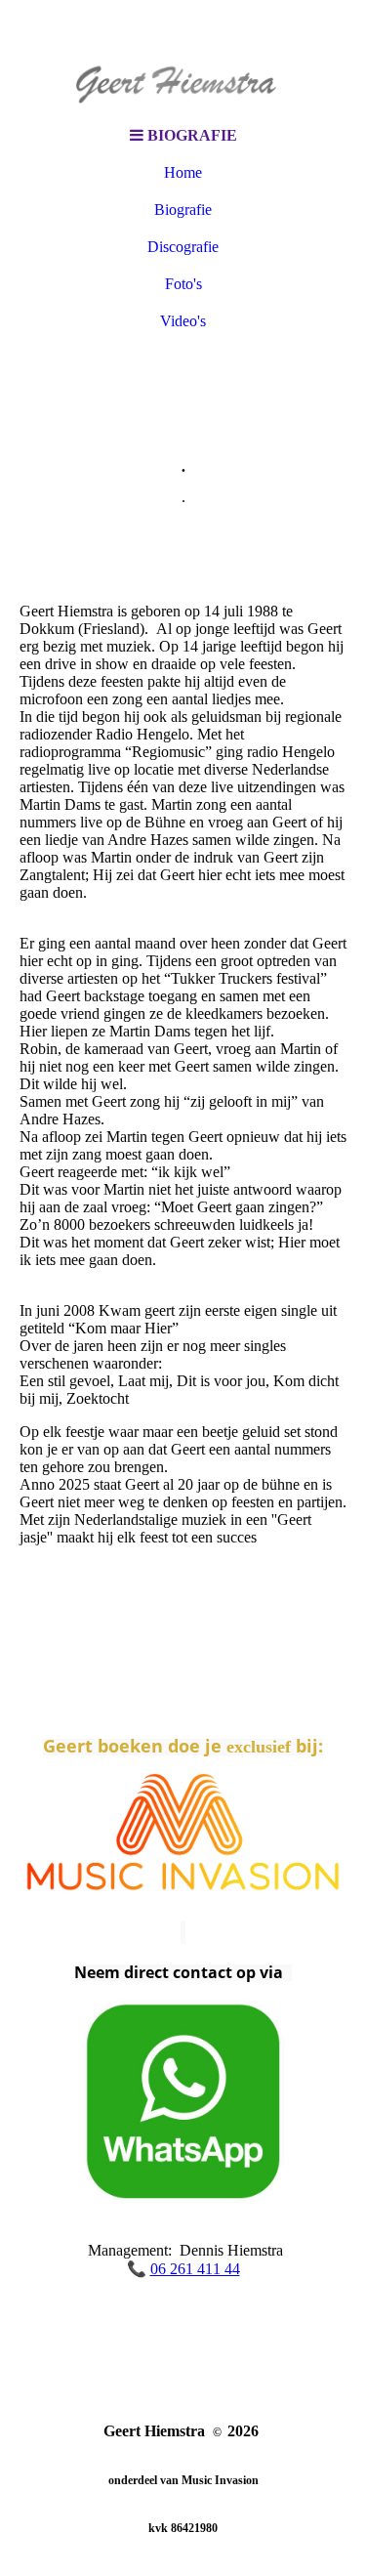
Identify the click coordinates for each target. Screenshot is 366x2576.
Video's (183, 321)
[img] (183, 59)
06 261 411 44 (195, 2269)
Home (183, 172)
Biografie (183, 210)
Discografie (183, 247)
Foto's (183, 284)
